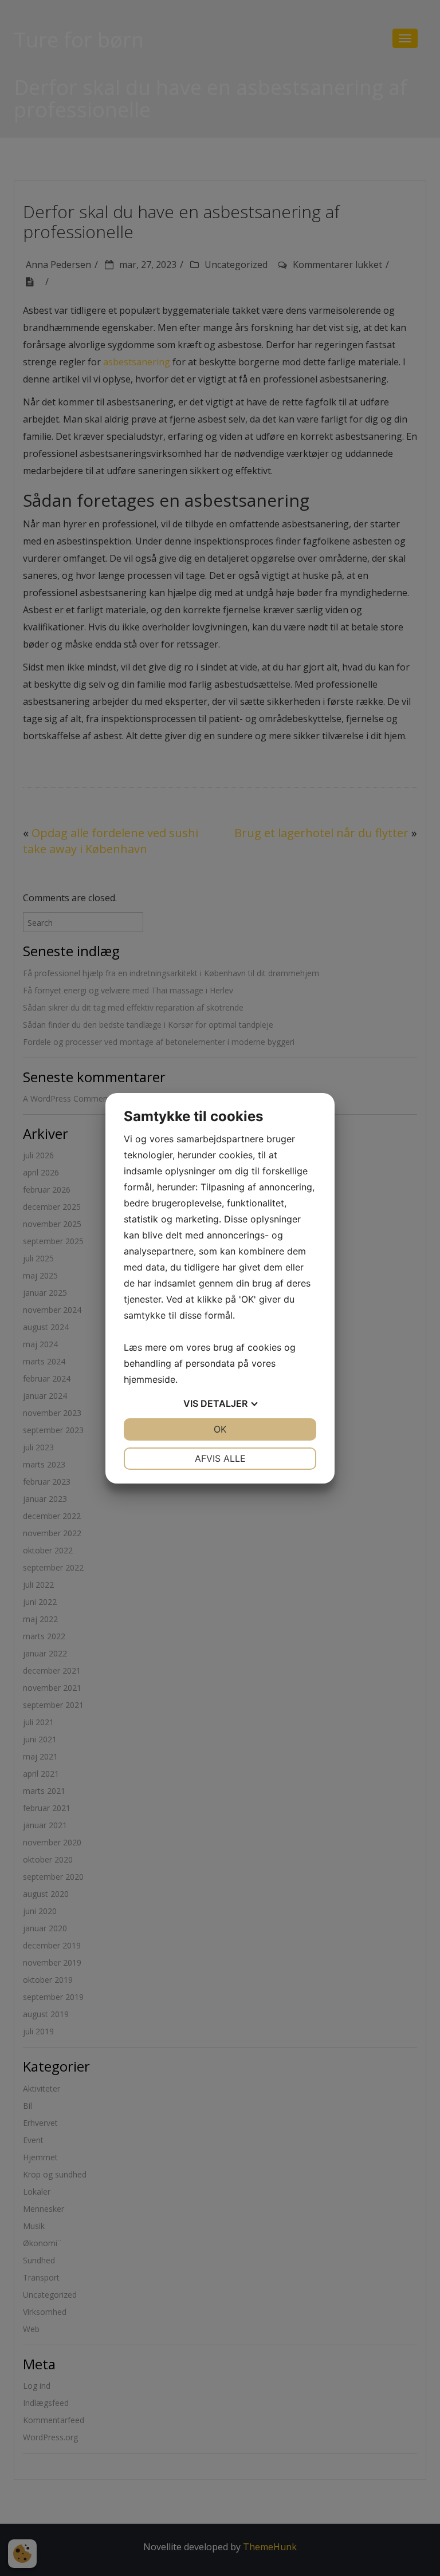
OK (220, 1429)
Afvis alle (220, 1458)
